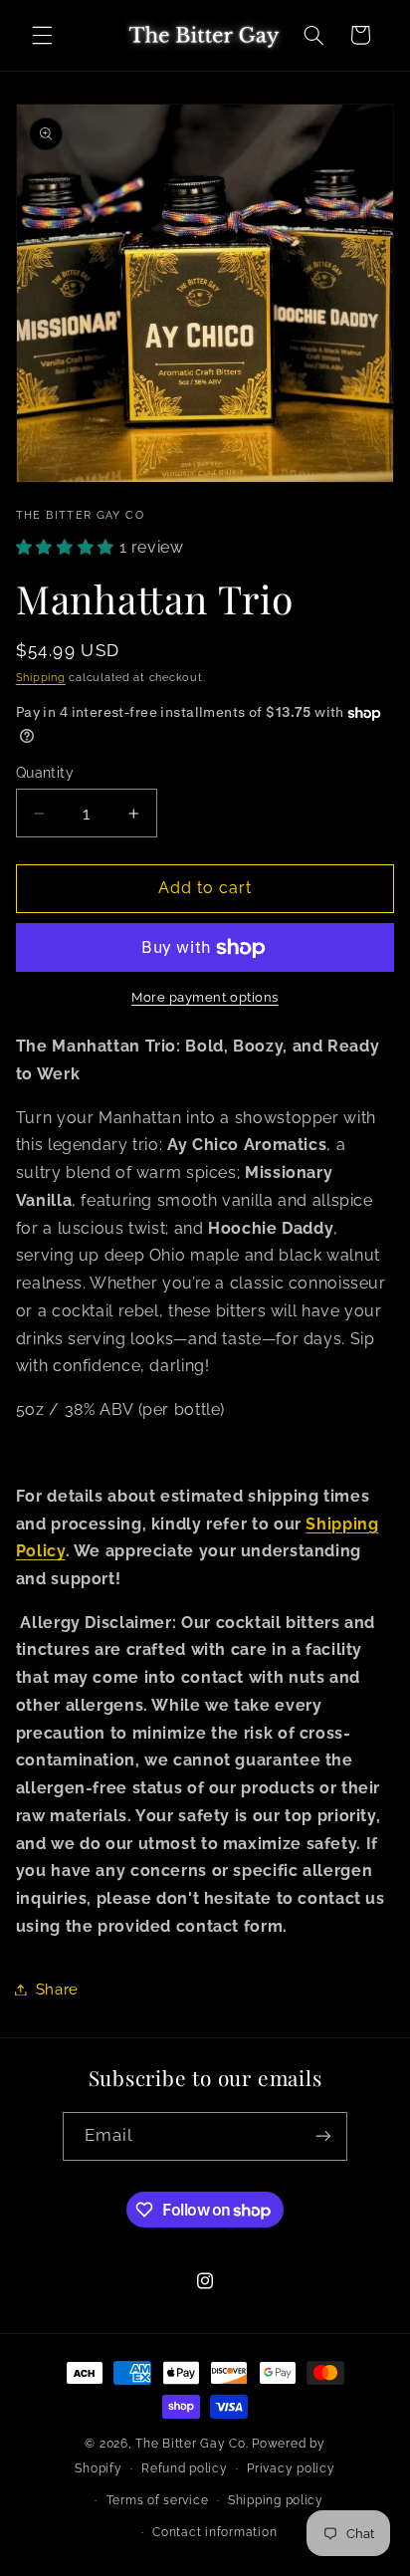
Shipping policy (276, 2500)
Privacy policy (291, 2468)
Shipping (41, 677)
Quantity (45, 773)
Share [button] (57, 1989)
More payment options (205, 997)
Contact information (214, 2532)
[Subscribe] (323, 2136)
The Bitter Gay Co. (192, 2444)
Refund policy (185, 2468)
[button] (42, 35)
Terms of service (158, 2500)
